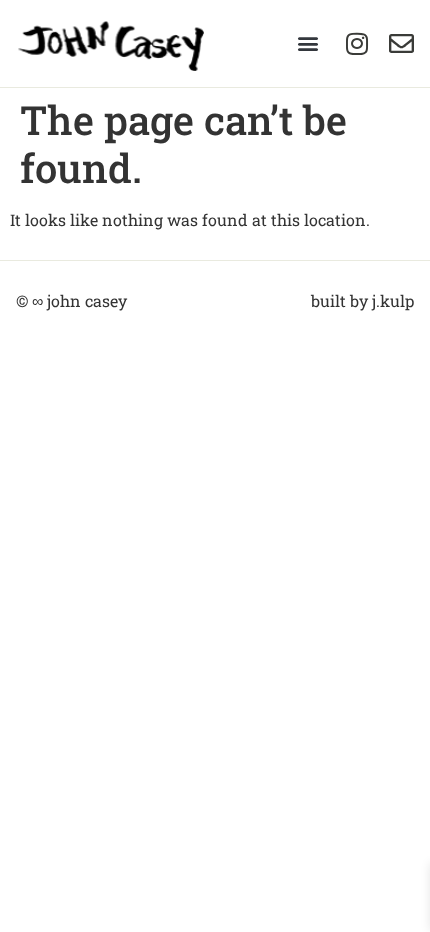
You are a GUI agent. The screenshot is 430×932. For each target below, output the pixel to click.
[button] (307, 43)
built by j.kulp (362, 300)
